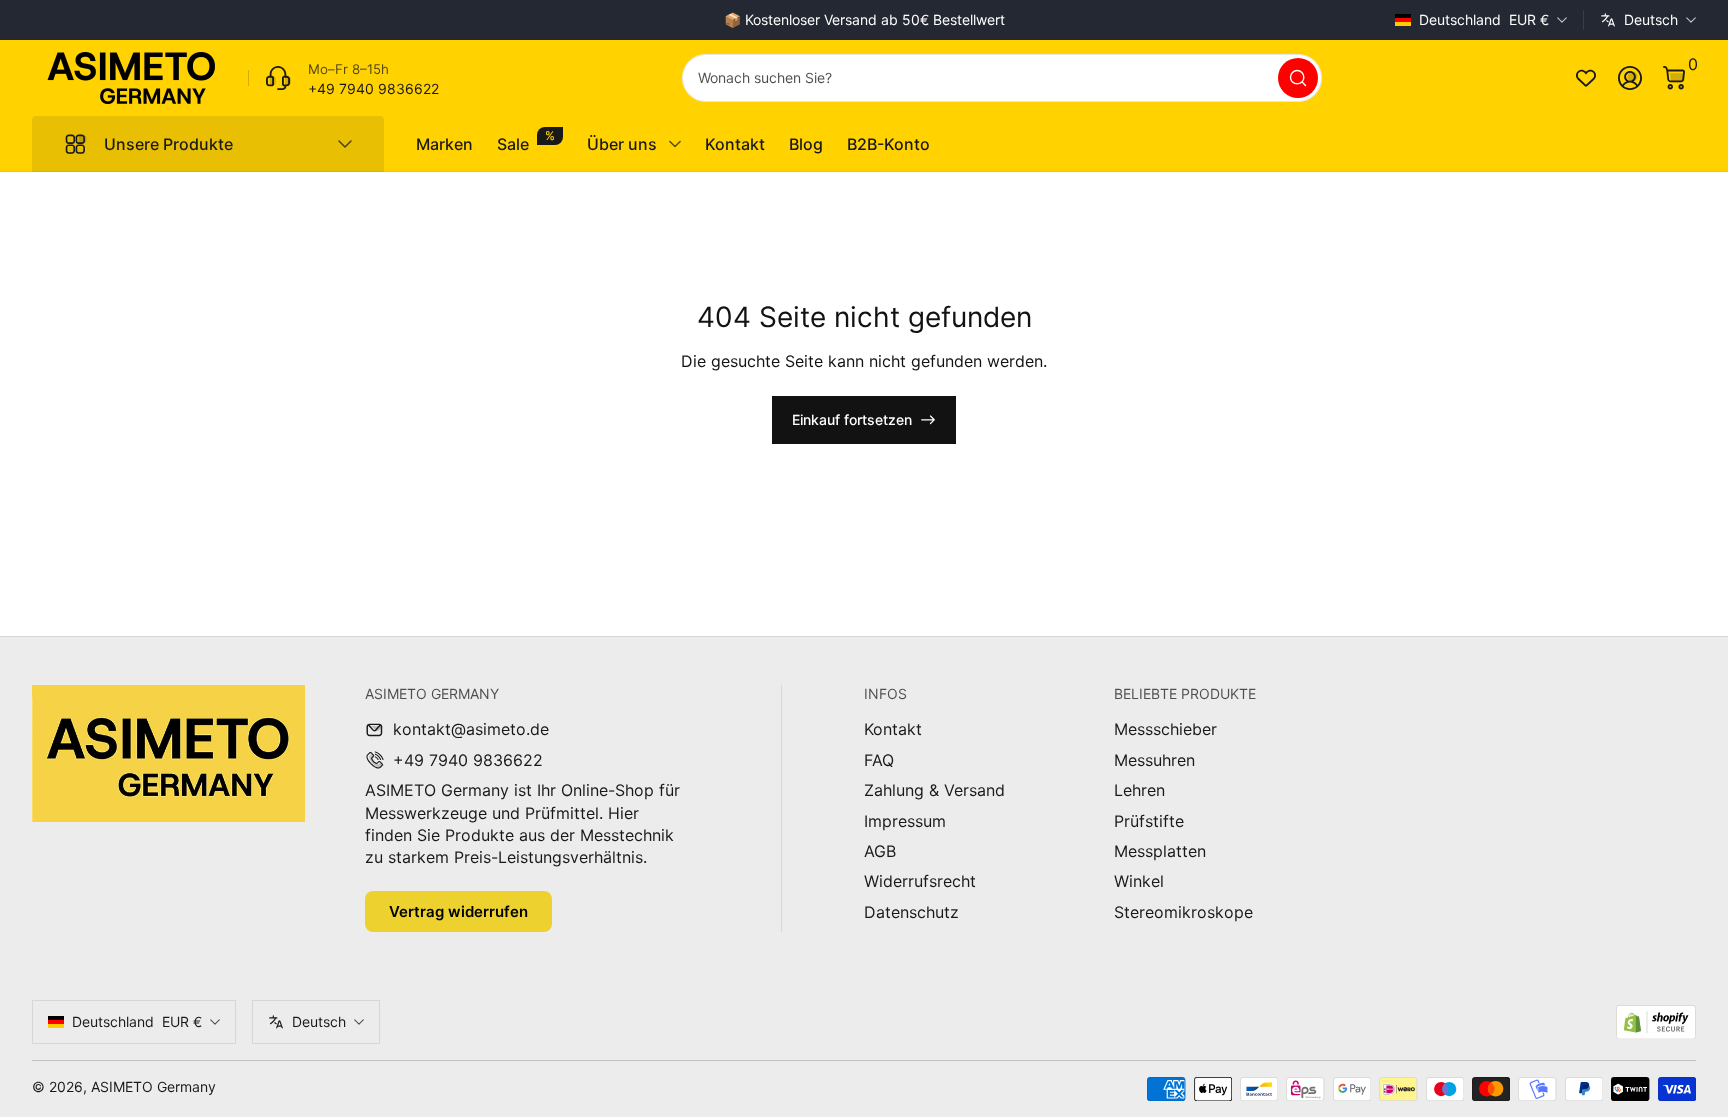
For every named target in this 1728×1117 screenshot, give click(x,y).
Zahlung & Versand (934, 790)
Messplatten (1160, 851)
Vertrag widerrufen (458, 911)
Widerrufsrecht (920, 881)
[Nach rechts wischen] (1168, 20)
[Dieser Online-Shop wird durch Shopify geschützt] (1656, 1022)
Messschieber (1165, 729)
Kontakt (893, 729)
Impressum (905, 821)
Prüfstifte (1149, 821)
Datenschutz (911, 912)
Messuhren (1154, 760)
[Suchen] (1298, 78)
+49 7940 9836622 (468, 760)
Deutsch (1651, 19)
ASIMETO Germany (153, 1086)
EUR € (1484, 19)
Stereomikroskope (1183, 912)
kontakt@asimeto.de (471, 729)
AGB (880, 851)
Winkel (1139, 881)
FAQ (879, 760)
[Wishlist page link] (1586, 78)
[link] (343, 78)
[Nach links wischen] (560, 20)
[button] (1674, 78)
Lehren (1139, 790)
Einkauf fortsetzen (852, 419)
